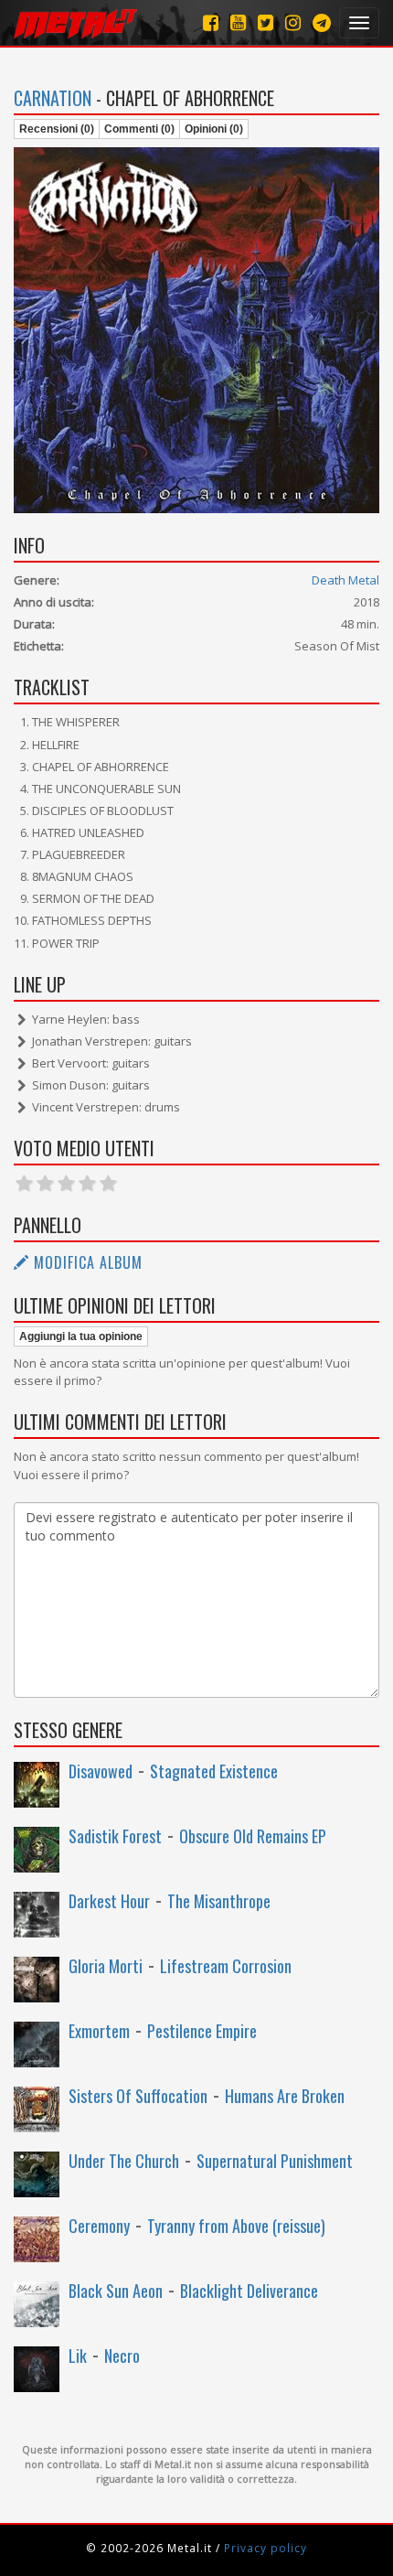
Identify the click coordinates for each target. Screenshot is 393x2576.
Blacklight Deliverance (249, 2291)
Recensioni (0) (57, 129)
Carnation (53, 98)
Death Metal (345, 580)
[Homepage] (75, 23)
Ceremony (99, 2226)
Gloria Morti (106, 1966)
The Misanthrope (219, 1901)
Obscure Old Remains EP (253, 1836)
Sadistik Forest (115, 1836)
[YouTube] (238, 22)
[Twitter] (266, 22)
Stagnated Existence (214, 1771)
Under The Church (124, 2161)
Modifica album (86, 1262)
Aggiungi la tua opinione (81, 1336)
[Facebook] (211, 22)
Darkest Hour (109, 1901)
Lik (78, 2356)
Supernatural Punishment (275, 2161)
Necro (122, 2356)
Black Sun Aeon (116, 2291)
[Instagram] (322, 22)
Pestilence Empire (202, 2031)
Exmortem (99, 2031)
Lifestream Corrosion (226, 1966)
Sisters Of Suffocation (138, 2096)
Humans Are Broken (285, 2096)
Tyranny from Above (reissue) (236, 2226)
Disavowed (101, 1771)
